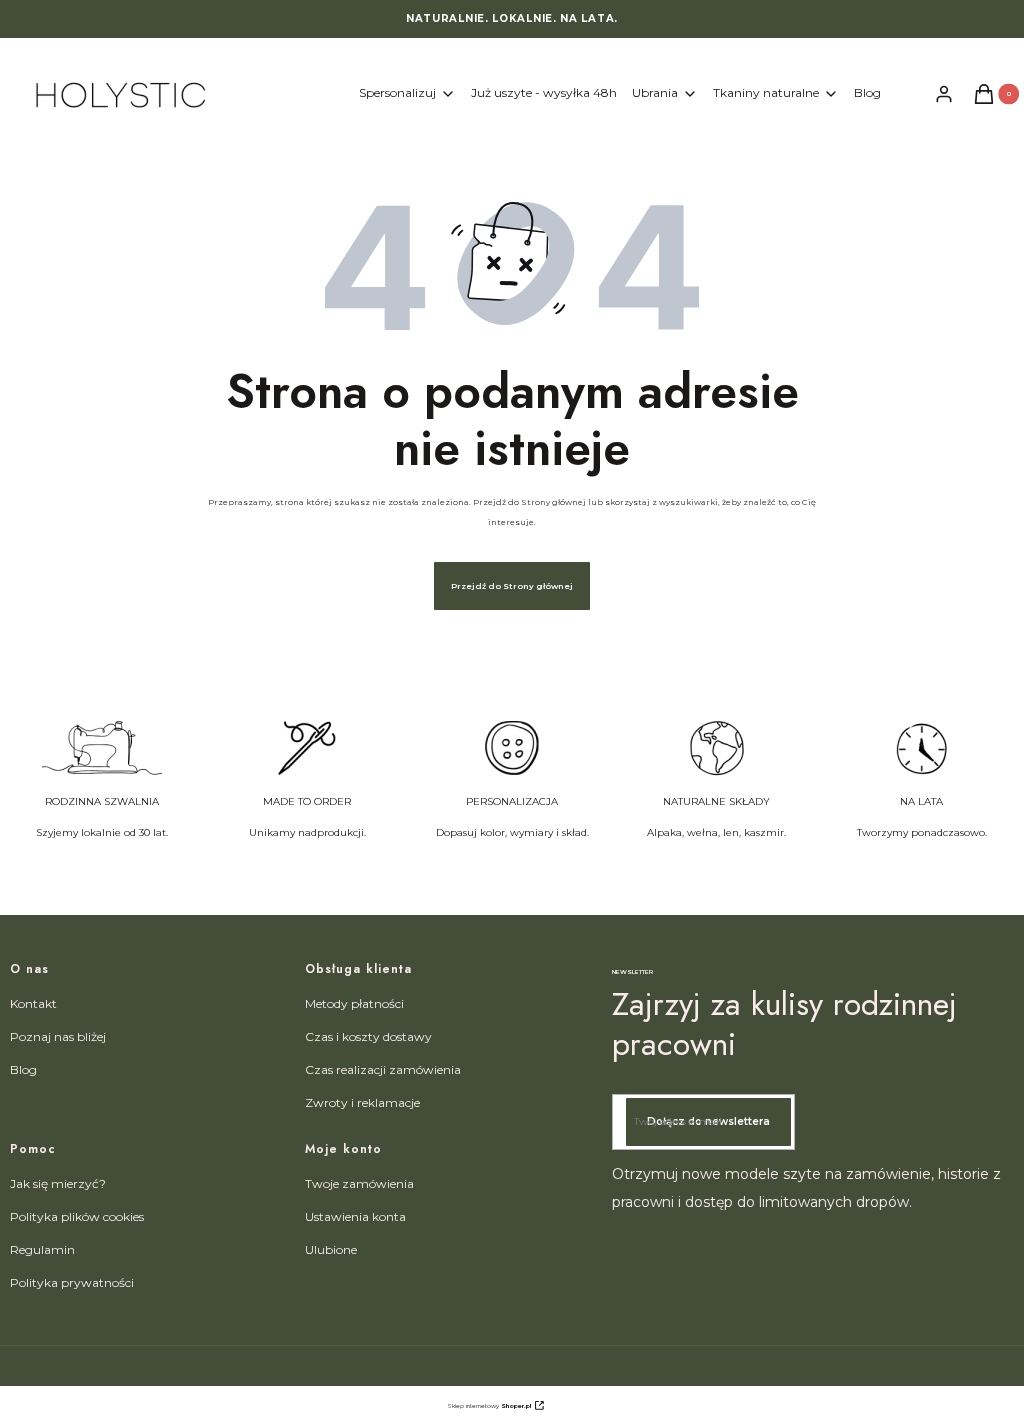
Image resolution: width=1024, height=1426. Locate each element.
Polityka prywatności (72, 1282)
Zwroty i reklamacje (362, 1102)
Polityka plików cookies (77, 1216)
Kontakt (33, 1003)
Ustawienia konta (355, 1216)
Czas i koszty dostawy (368, 1036)
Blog (23, 1069)
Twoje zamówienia (359, 1183)
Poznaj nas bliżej (58, 1036)
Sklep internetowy (489, 1406)
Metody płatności (354, 1003)
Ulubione (331, 1249)
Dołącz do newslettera (708, 1121)
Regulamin (42, 1249)
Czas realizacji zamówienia (383, 1069)
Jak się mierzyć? (58, 1183)
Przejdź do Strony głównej (512, 586)
